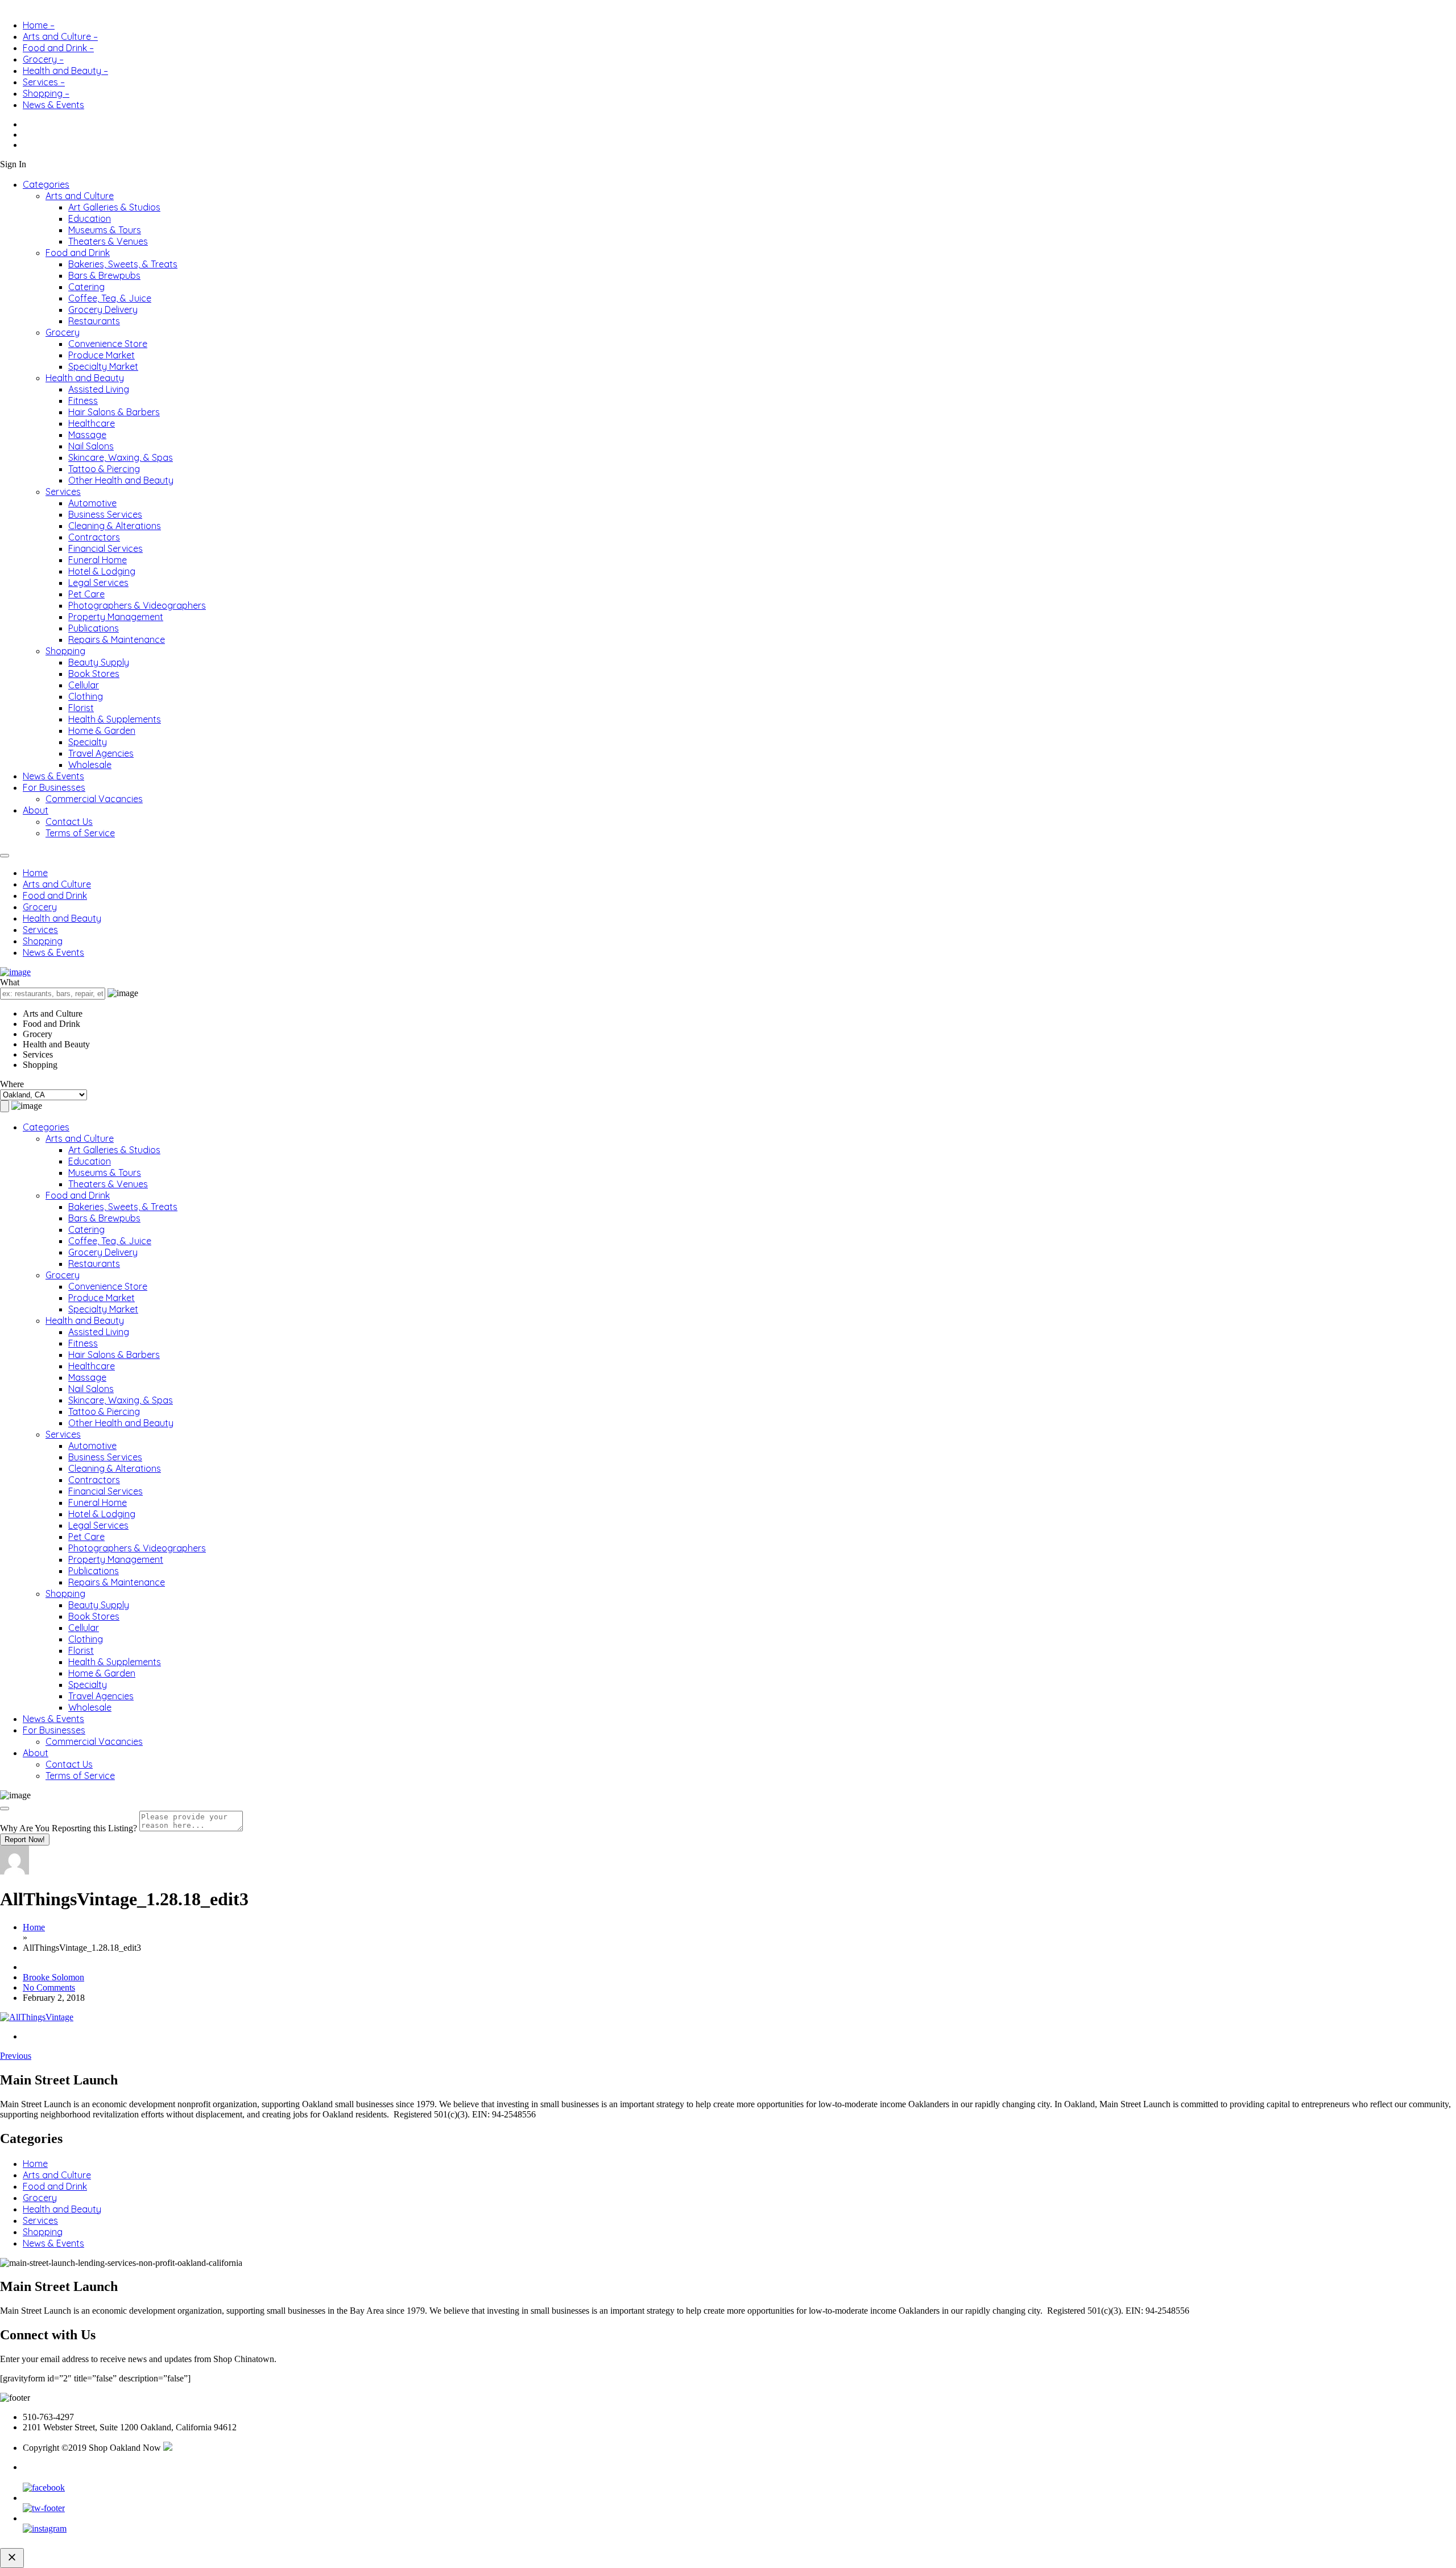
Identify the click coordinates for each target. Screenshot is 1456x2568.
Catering (86, 287)
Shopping (65, 651)
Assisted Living (99, 389)
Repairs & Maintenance (117, 639)
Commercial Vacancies (94, 799)
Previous (16, 2056)
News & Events (53, 105)
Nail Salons (91, 446)
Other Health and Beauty (121, 480)
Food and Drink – (58, 48)
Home (35, 873)
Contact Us (69, 821)
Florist (81, 708)
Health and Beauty (85, 378)
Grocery (63, 332)
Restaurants (94, 321)
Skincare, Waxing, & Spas (121, 457)
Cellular (84, 685)
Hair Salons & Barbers (114, 412)
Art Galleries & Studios (114, 207)
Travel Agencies (101, 753)
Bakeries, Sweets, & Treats (123, 264)
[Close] (5, 1809)
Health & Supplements (115, 719)
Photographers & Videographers (137, 605)
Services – (44, 82)
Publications (94, 628)
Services (63, 492)
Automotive (92, 503)
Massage (87, 435)
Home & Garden (102, 730)
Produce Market (102, 355)
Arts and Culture (80, 196)
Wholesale (90, 765)
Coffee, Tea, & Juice (110, 298)
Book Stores (94, 674)
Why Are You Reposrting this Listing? (69, 1828)
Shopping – (46, 93)
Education (90, 218)
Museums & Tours (105, 230)
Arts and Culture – (60, 36)
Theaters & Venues (108, 241)
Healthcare (92, 423)
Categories (46, 184)
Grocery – (43, 59)
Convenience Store (108, 344)
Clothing (86, 696)
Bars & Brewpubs (104, 275)
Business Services (105, 514)
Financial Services (106, 548)
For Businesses (54, 787)
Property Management (116, 617)
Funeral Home (98, 560)
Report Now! (25, 1840)
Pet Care (86, 594)
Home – (39, 25)
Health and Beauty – (65, 71)
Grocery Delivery (103, 309)
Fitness (83, 401)
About (36, 810)
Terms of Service (80, 833)
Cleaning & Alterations (115, 526)
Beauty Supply (99, 662)
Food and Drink (78, 253)
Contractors (94, 537)
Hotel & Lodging (102, 571)
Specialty (88, 742)
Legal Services (98, 583)
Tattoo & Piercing (104, 469)
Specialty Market (103, 366)
